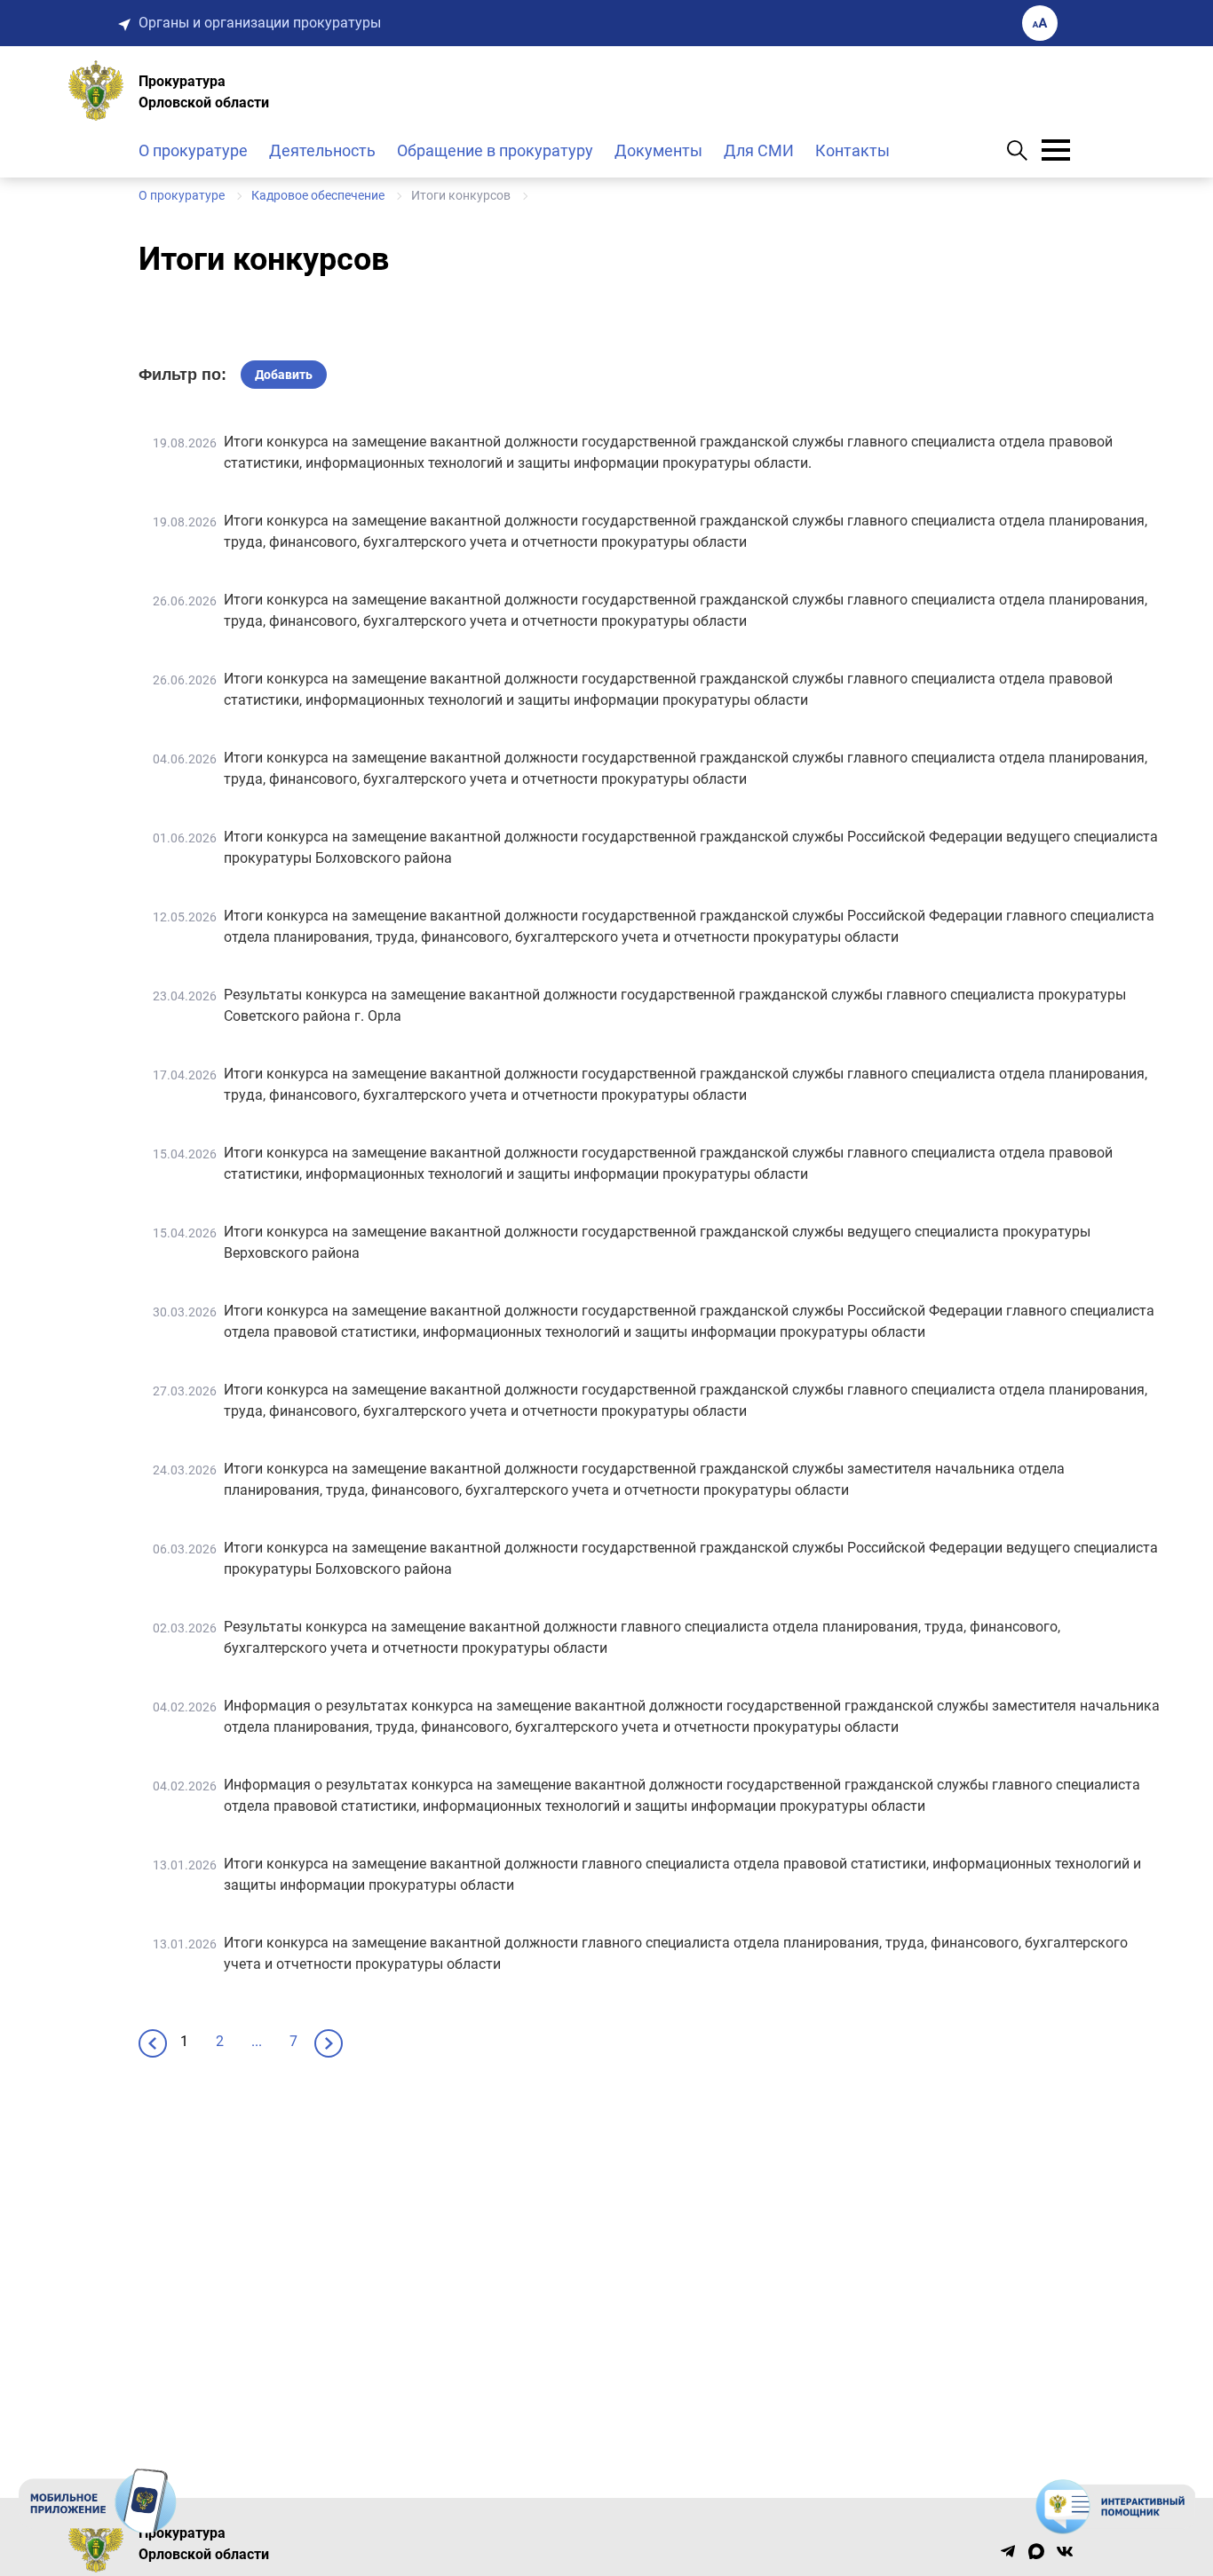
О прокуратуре (193, 150)
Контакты (852, 150)
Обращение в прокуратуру (495, 150)
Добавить (284, 375)
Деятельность (322, 150)
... (257, 2041)
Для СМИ (759, 150)
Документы (658, 150)
